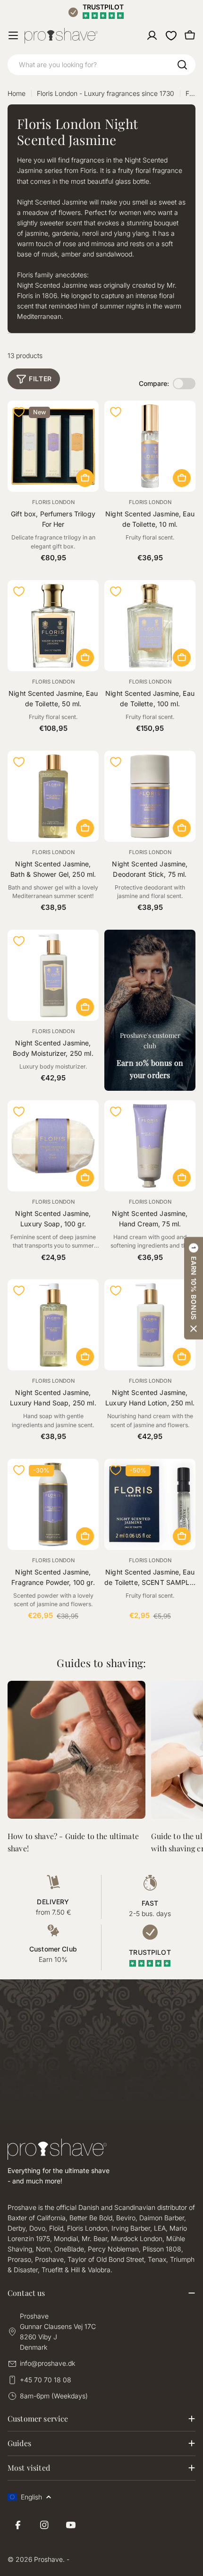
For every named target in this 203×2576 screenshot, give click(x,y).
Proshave (48, 2559)
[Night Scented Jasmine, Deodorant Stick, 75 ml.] (150, 796)
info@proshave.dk (47, 2363)
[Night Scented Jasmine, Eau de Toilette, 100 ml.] (150, 626)
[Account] (152, 35)
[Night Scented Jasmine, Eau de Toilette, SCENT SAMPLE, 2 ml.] (150, 1504)
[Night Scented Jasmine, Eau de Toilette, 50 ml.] (53, 626)
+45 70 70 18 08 (46, 2380)
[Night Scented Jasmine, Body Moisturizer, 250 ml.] (53, 975)
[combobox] (101, 65)
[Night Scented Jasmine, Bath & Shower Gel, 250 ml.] (53, 796)
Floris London (53, 502)
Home (17, 93)
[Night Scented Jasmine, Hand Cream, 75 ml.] (150, 1146)
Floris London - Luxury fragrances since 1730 (106, 93)
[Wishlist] (171, 35)
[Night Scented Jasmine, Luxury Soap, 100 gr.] (53, 1146)
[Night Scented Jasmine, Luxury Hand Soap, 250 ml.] (53, 1325)
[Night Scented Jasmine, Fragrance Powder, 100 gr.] (53, 1504)
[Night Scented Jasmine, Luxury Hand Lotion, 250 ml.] (150, 1325)
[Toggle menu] (13, 35)
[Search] (182, 65)
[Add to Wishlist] (19, 412)
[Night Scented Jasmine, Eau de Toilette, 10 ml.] (150, 446)
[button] (194, 1288)
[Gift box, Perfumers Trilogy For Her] (53, 446)
